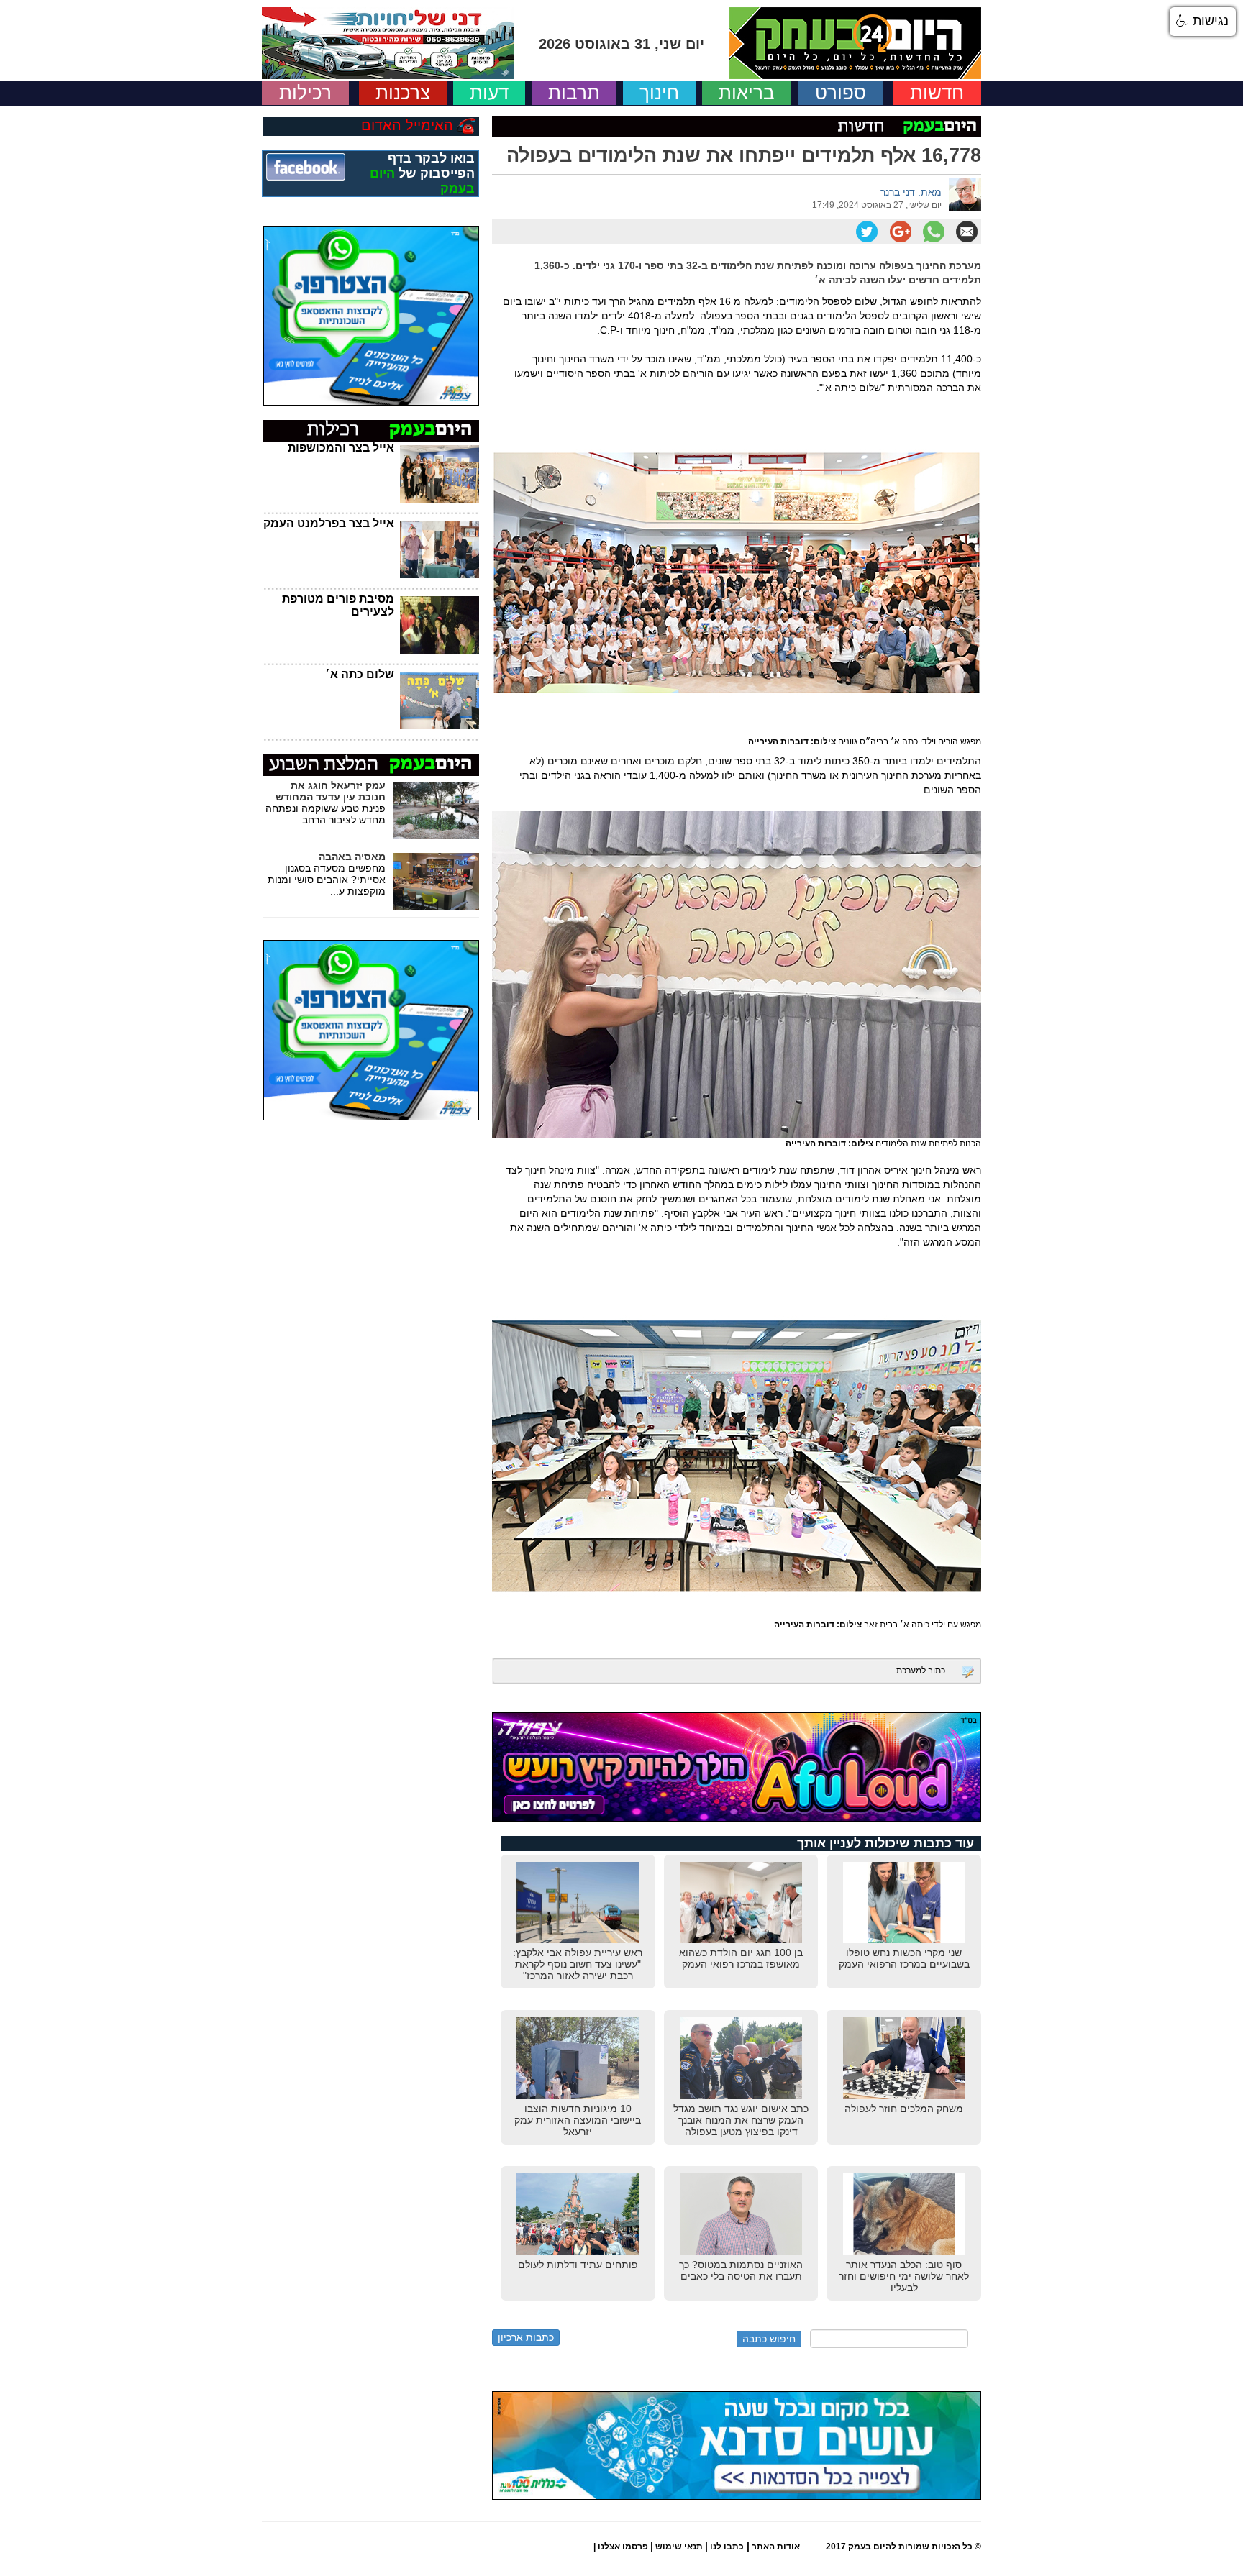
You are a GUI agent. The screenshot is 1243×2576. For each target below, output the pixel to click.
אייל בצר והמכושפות (341, 448)
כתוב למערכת (921, 1671)
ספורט (841, 93)
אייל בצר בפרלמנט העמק (329, 523)
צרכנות (403, 93)
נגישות (1209, 21)
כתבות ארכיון (526, 2337)
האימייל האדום (407, 125)
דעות (489, 93)
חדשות (937, 93)
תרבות (574, 93)
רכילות (305, 93)
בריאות (747, 93)
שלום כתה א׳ (360, 674)
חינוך (659, 93)
